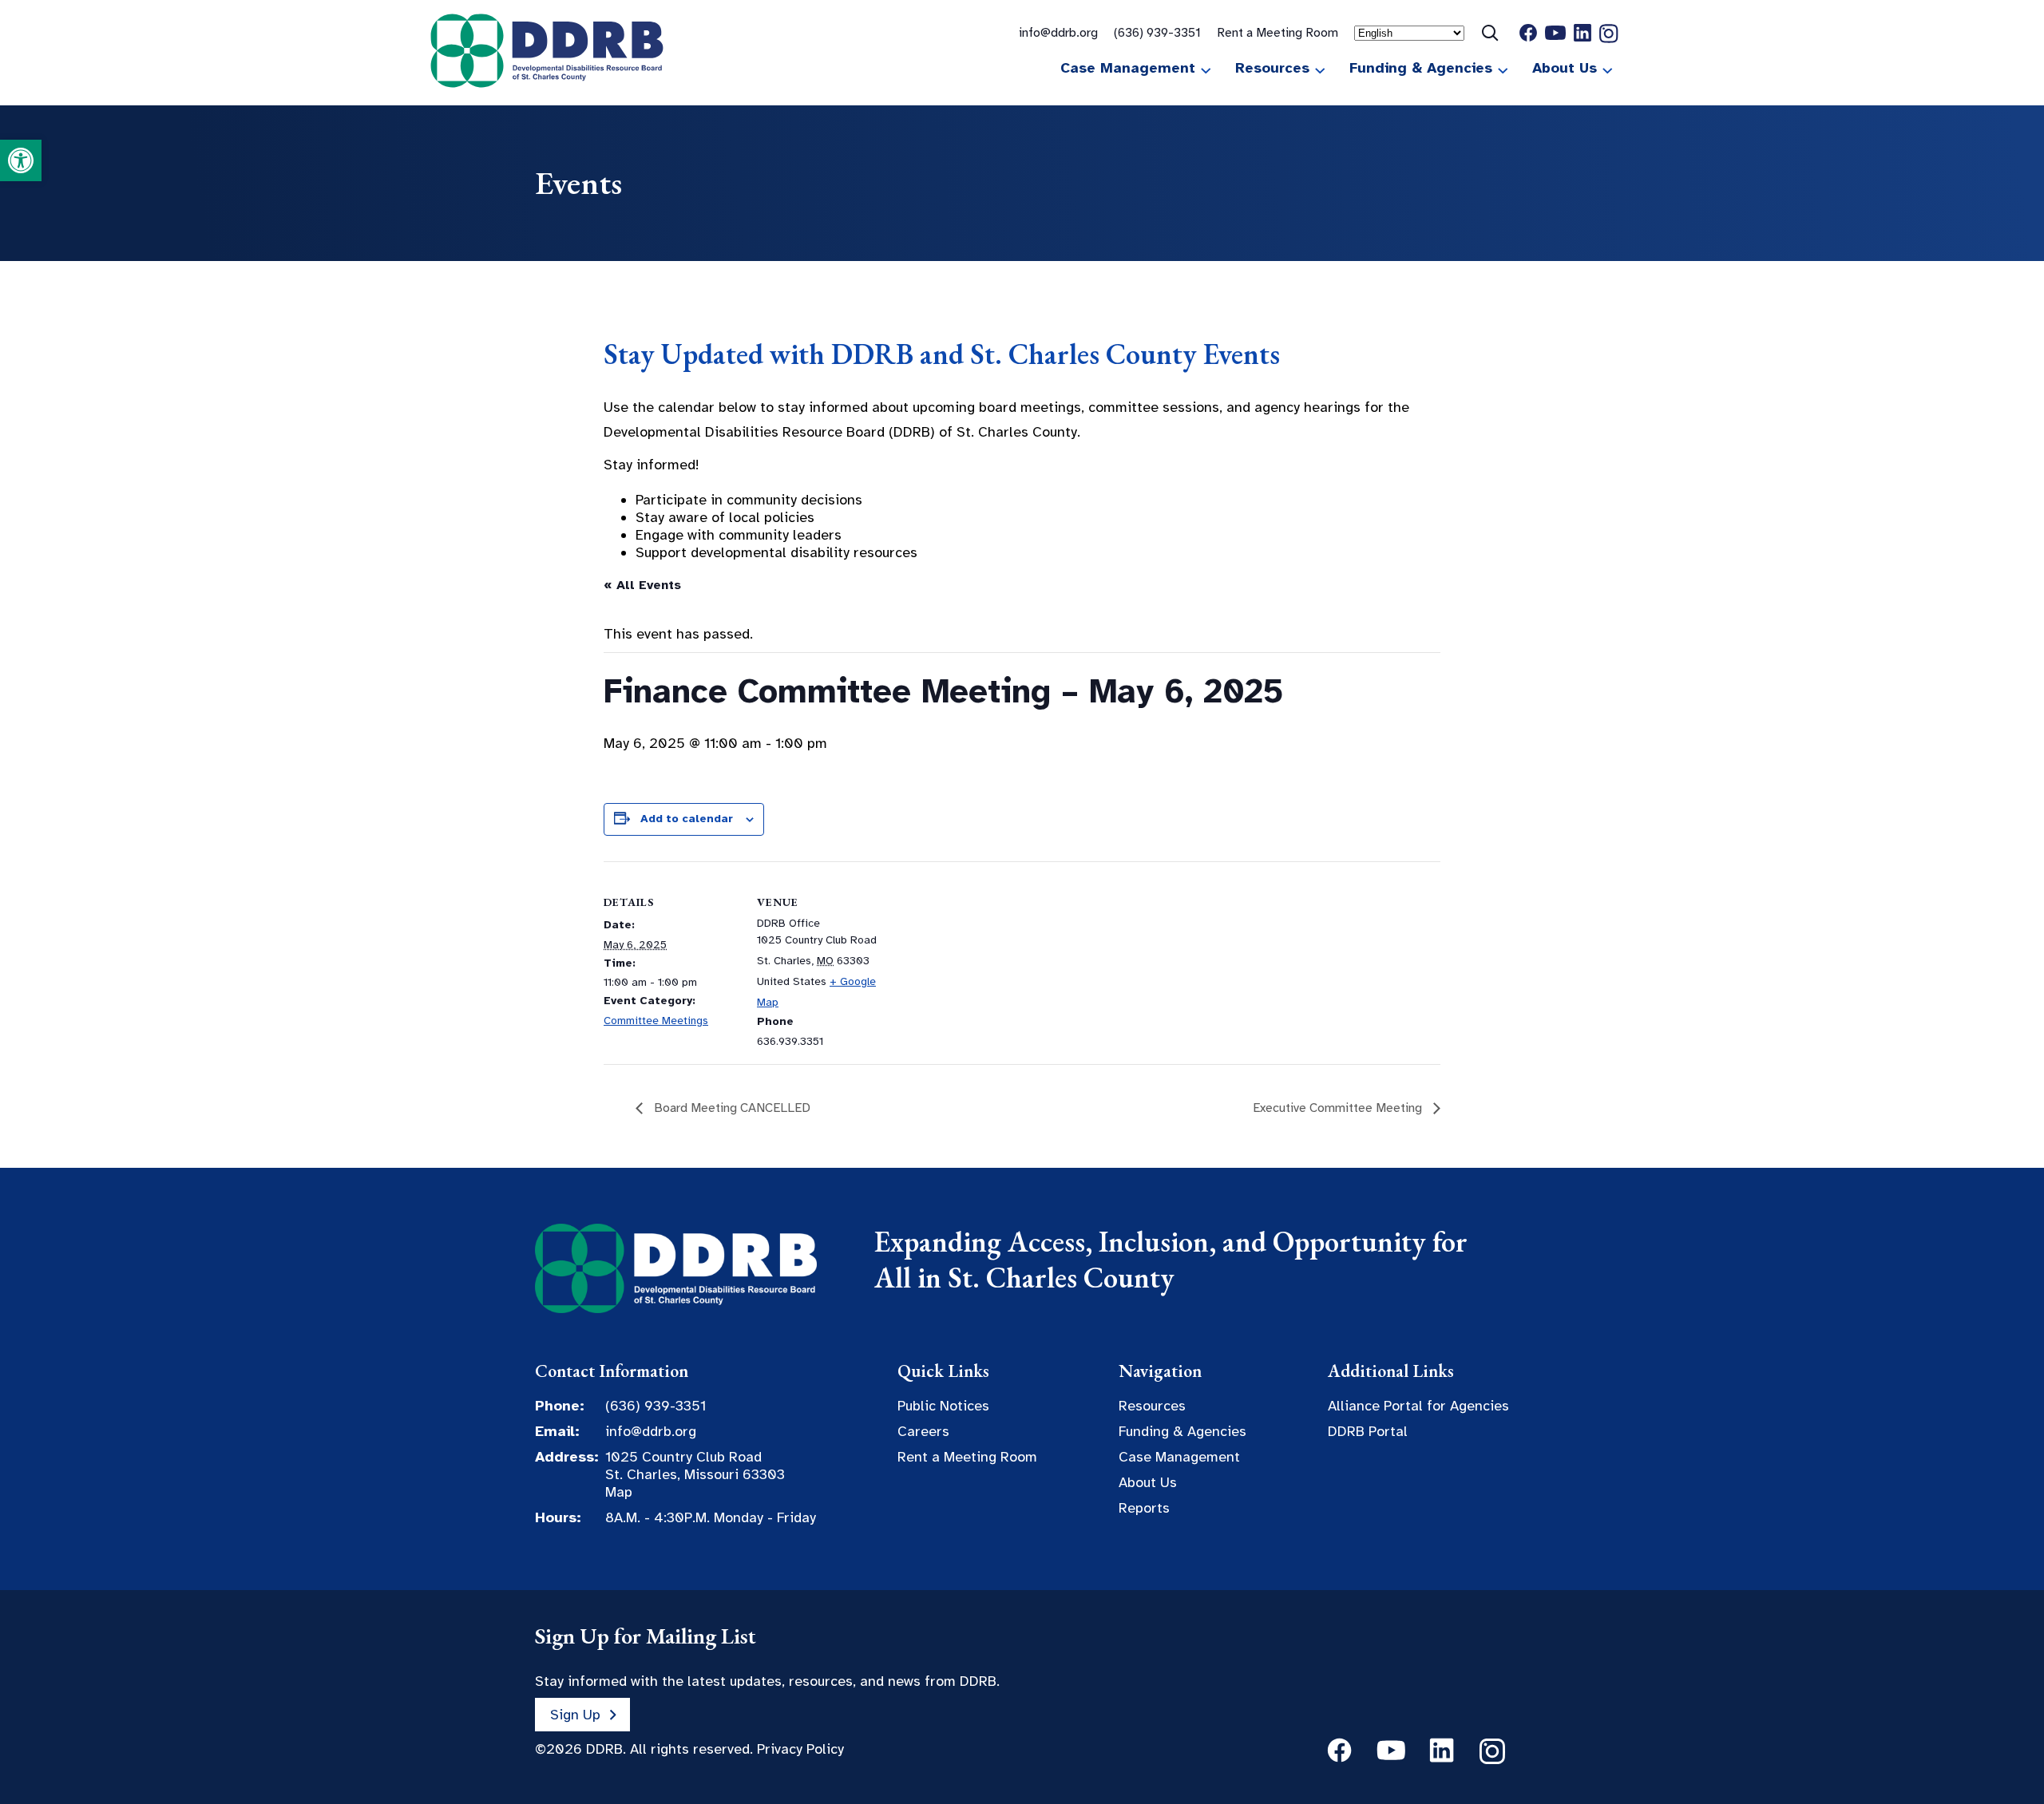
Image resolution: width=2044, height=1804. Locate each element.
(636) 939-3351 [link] (1157, 33)
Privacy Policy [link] (800, 1749)
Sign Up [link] (575, 1715)
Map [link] (619, 1492)
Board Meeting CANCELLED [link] (731, 1108)
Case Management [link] (1128, 68)
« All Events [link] (642, 585)
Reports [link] (1144, 1508)
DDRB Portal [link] (1368, 1431)
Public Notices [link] (943, 1406)
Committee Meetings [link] (656, 1021)
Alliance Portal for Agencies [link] (1418, 1406)
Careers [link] (923, 1431)
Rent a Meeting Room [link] (1277, 33)
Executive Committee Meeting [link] (1339, 1108)
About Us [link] (1565, 68)
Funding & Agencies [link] (1421, 68)
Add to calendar (687, 819)
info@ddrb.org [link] (1058, 33)
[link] (21, 160)
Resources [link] (1272, 68)
